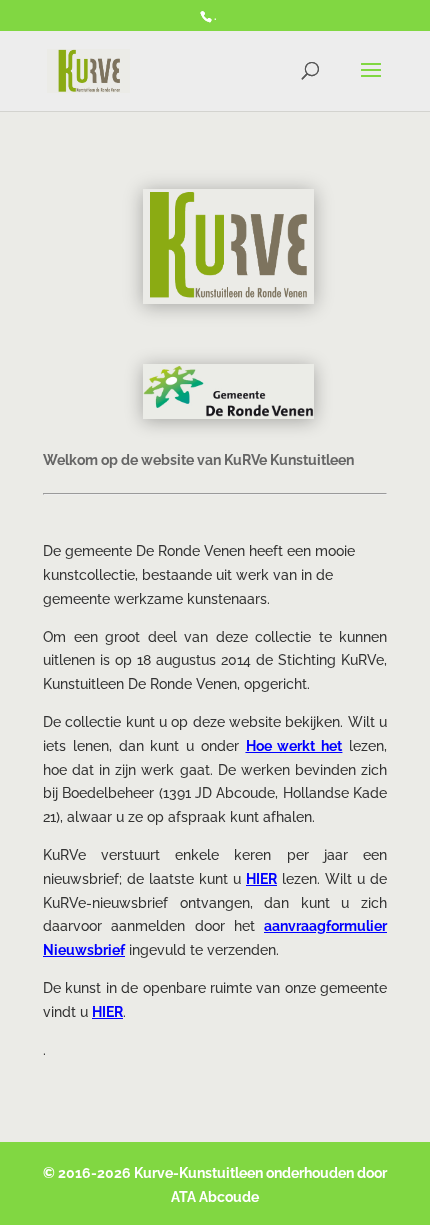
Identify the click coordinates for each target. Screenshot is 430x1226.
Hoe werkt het (294, 746)
